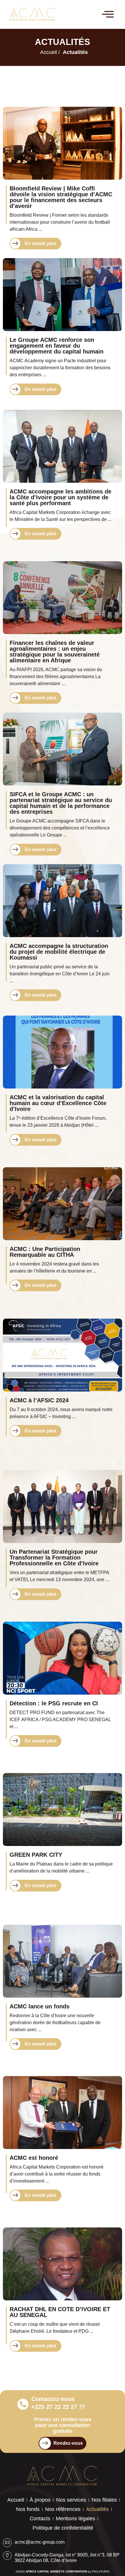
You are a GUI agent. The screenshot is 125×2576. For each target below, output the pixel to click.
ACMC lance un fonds (40, 2006)
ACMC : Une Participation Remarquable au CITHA (45, 1252)
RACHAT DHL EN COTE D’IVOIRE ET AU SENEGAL (60, 2312)
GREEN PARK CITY (36, 1855)
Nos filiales (104, 2500)
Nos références (63, 2509)
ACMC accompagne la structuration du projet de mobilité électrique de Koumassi (59, 952)
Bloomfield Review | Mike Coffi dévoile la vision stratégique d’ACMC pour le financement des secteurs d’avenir (61, 197)
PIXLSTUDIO (101, 2571)
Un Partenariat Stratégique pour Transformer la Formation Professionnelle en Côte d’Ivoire (54, 1557)
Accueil (16, 2500)
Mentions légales (75, 2519)
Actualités (97, 2509)
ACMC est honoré (34, 2158)
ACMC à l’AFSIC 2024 (39, 1400)
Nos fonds (28, 2509)
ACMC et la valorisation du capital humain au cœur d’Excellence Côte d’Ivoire (58, 1103)
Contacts (40, 2519)
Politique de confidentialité (63, 2528)
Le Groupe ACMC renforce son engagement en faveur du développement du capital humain (57, 346)
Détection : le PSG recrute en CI (54, 1703)
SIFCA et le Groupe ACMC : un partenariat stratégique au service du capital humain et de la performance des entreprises (61, 803)
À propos (40, 2500)
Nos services (71, 2500)
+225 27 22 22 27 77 (58, 2407)
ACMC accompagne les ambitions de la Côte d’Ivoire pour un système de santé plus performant (60, 497)
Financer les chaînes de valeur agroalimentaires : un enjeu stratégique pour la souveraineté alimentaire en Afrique (55, 652)
